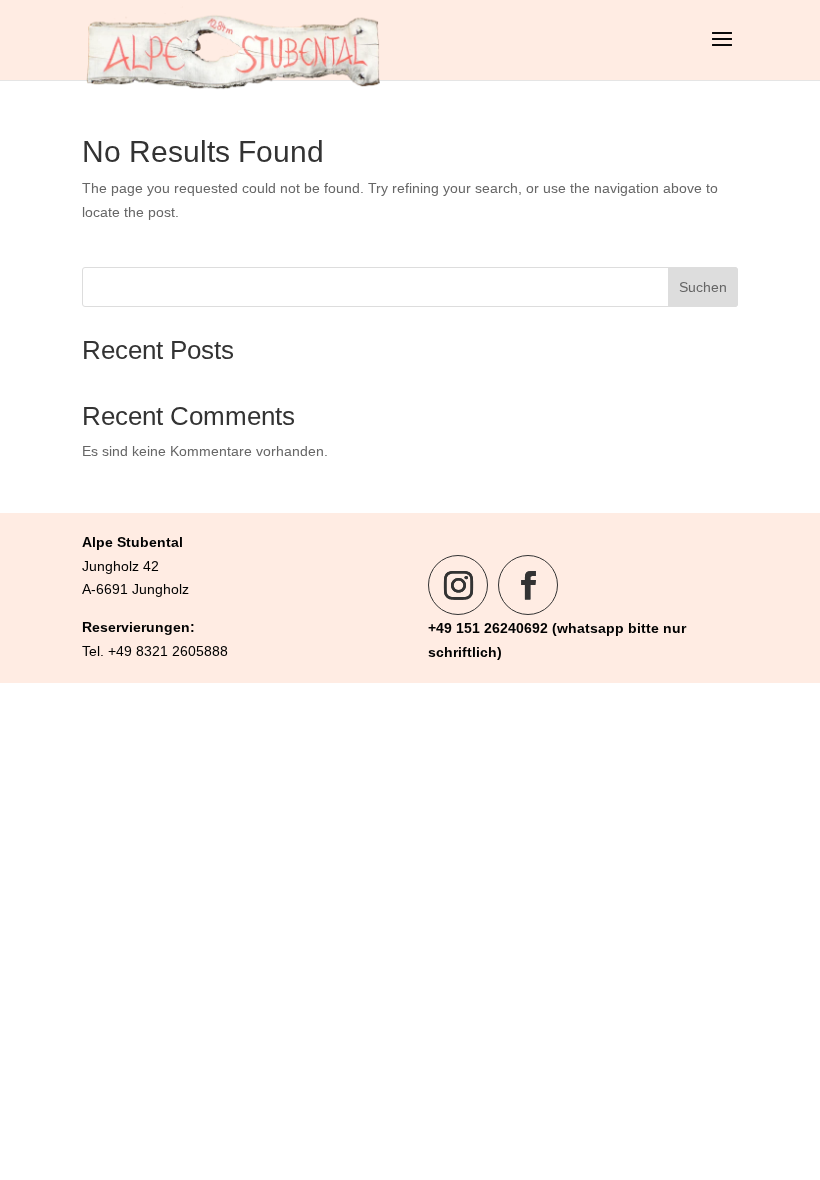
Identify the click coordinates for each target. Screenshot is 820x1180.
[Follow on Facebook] (528, 585)
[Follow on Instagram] (458, 585)
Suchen (703, 287)
